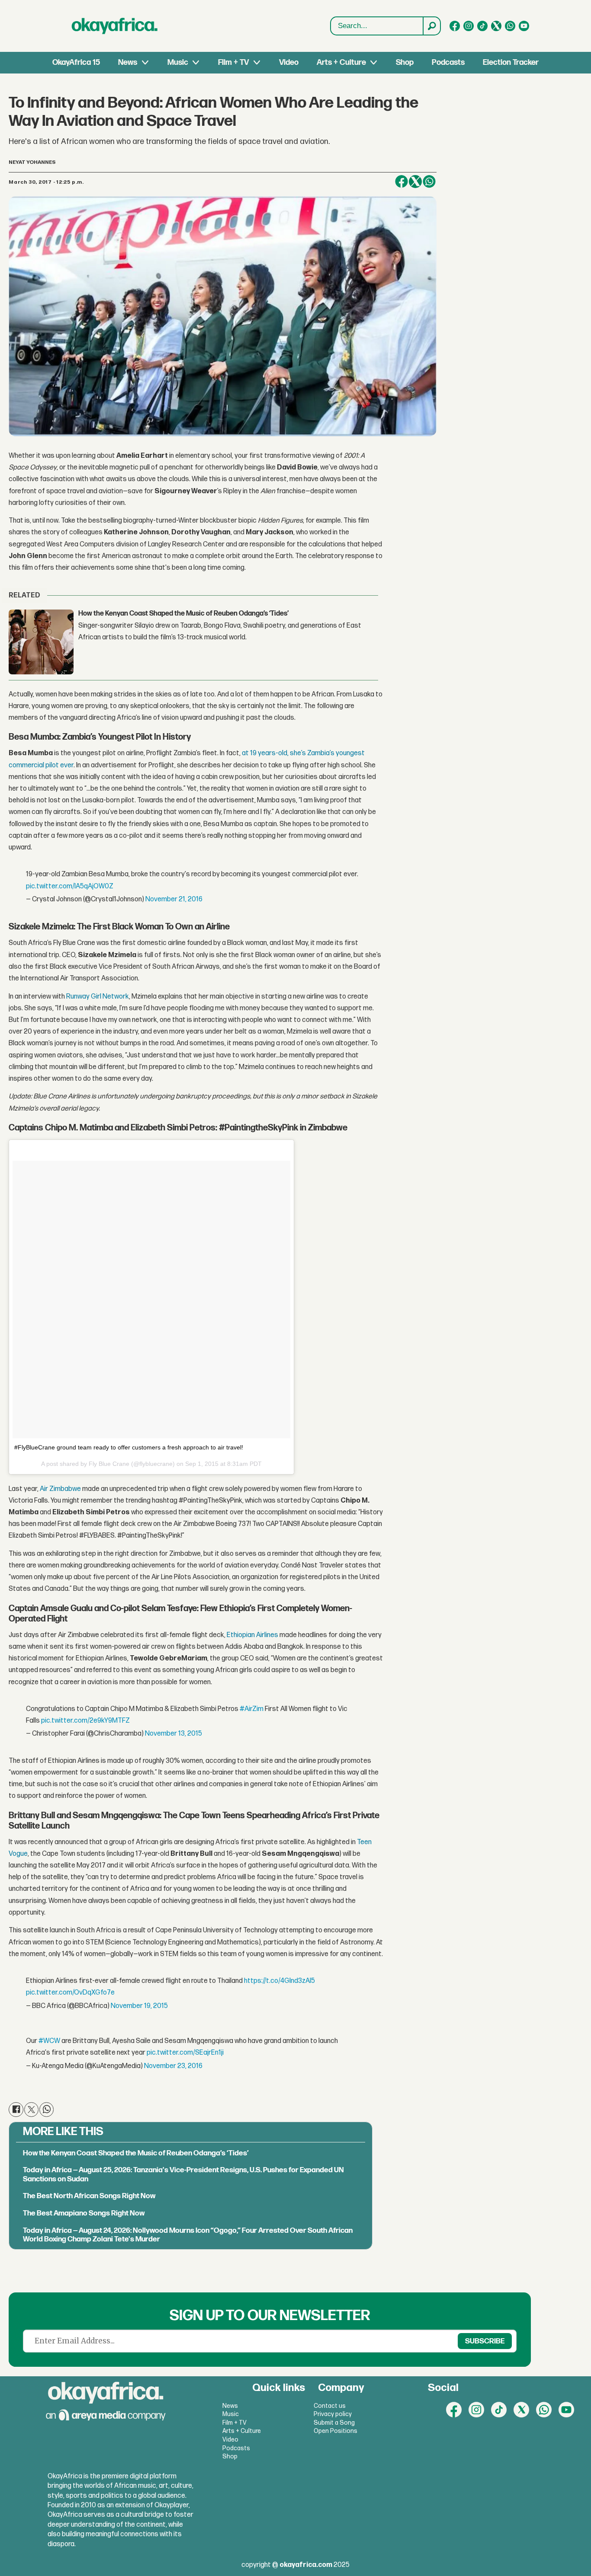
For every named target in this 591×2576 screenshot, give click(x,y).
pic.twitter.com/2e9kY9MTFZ (85, 1721)
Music (178, 62)
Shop (405, 62)
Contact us (330, 2406)
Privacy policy (333, 2414)
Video (289, 62)
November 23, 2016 (173, 2066)
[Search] (431, 26)
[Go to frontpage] (115, 26)
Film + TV (233, 62)
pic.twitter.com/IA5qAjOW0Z (70, 886)
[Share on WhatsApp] (429, 182)
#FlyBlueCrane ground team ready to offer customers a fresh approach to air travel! (129, 1447)
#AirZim (252, 1709)
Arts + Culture (341, 62)
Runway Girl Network (98, 997)
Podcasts (448, 62)
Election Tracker (511, 62)
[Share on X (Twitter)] (415, 182)
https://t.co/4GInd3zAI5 (279, 1981)
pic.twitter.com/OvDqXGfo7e (70, 1993)
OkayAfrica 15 (76, 62)
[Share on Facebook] (401, 182)
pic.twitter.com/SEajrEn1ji (185, 2053)
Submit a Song (334, 2423)
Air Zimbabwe (60, 1489)
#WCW (49, 2041)
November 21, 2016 (174, 899)
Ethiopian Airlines (253, 1635)
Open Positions (336, 2431)
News (128, 62)
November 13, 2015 (173, 1734)
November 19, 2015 (139, 2006)
